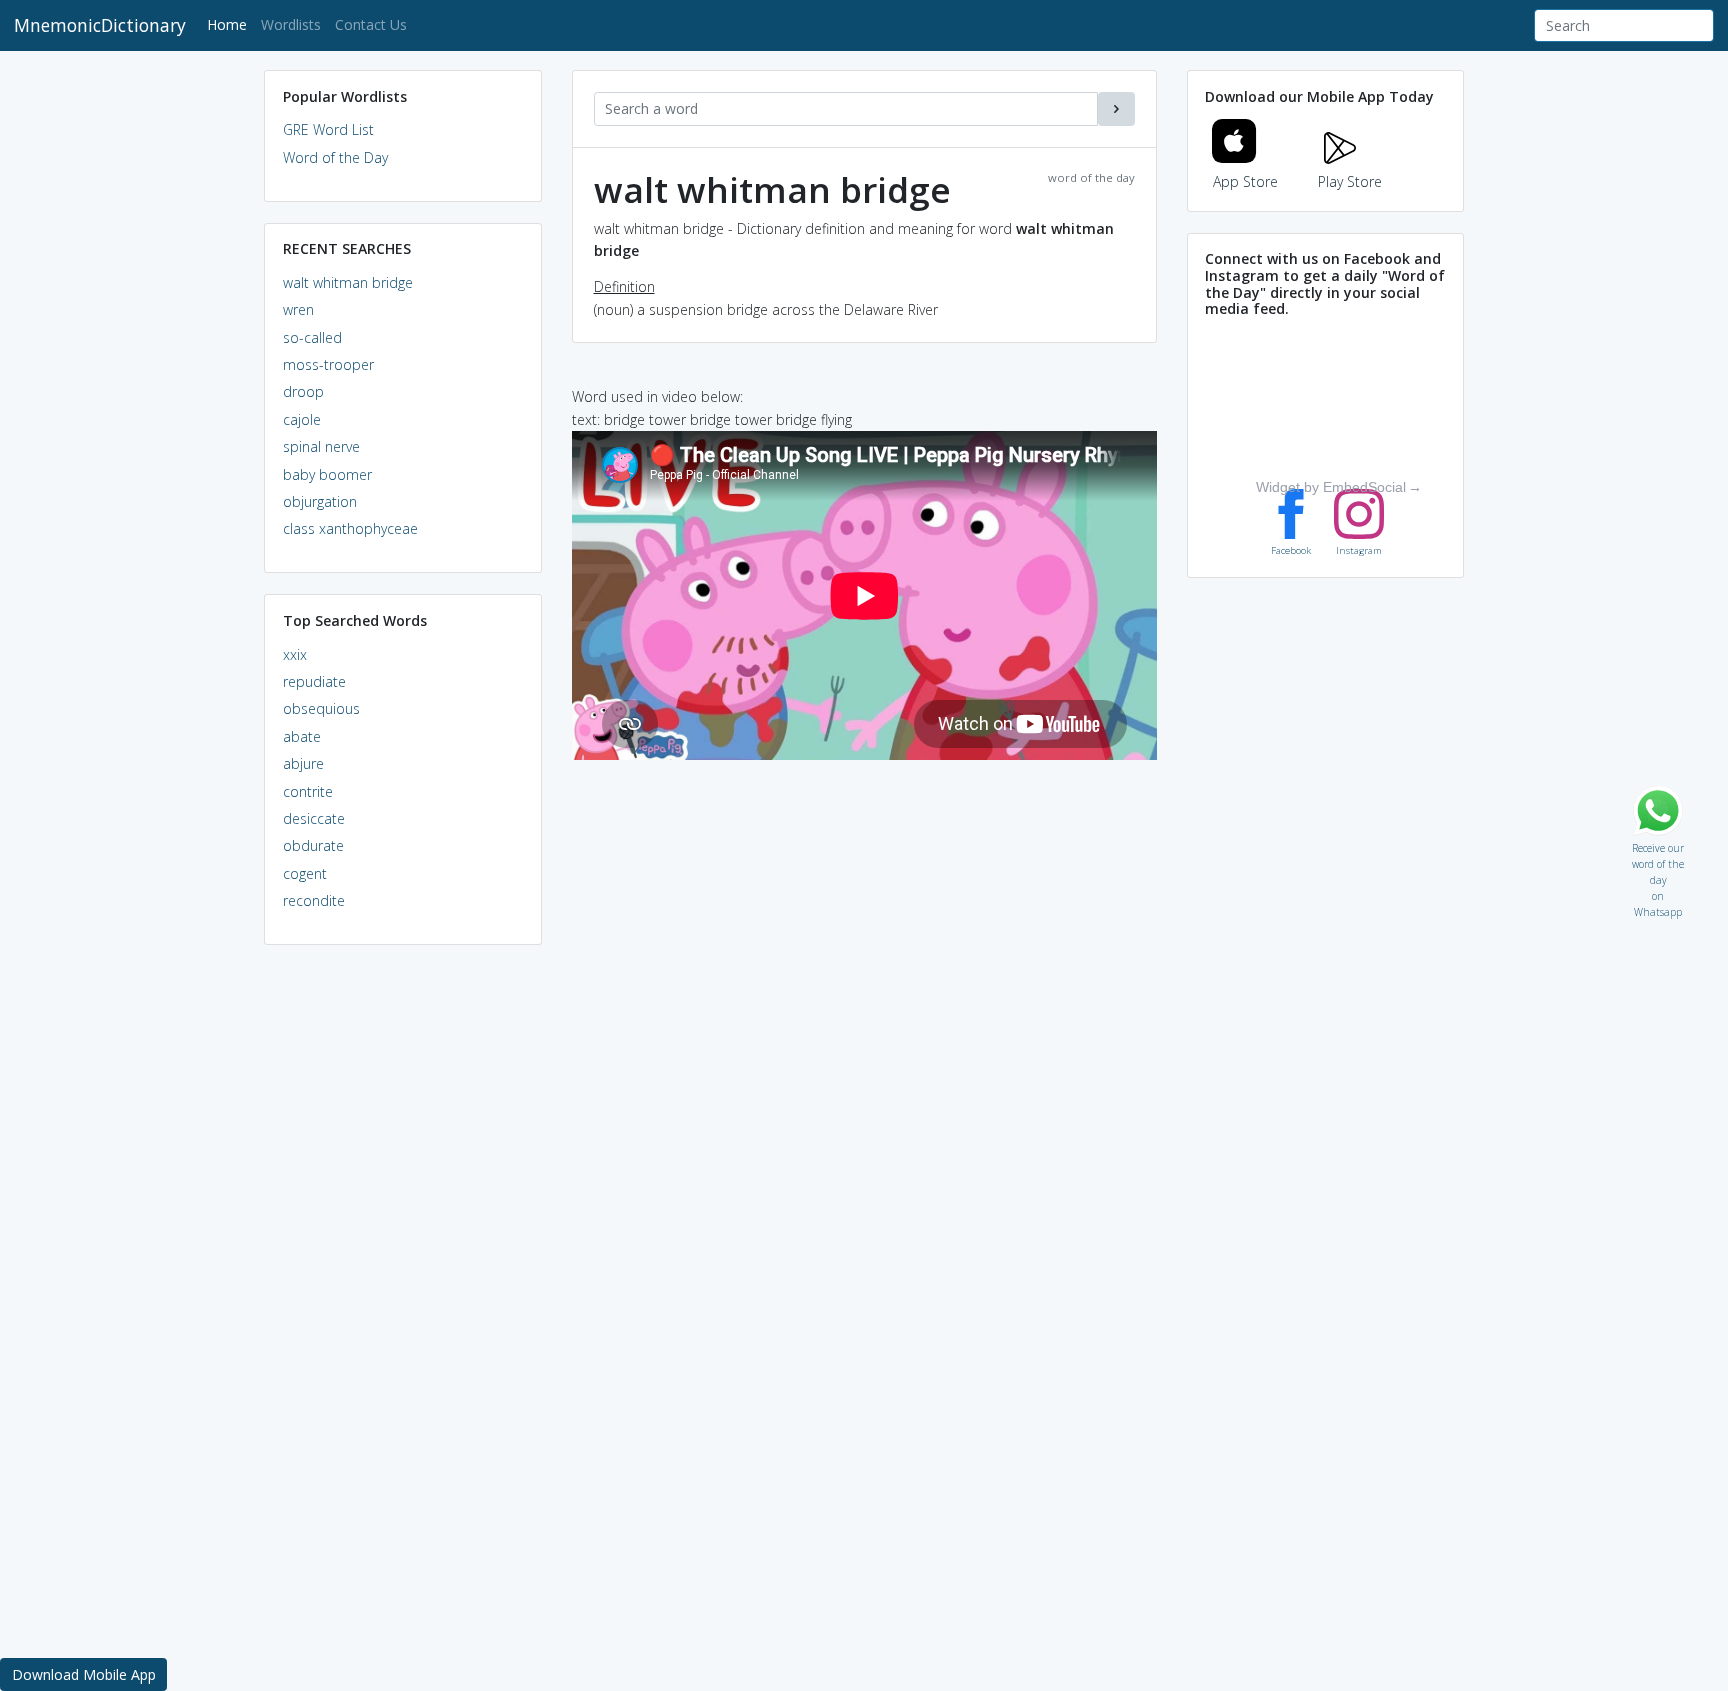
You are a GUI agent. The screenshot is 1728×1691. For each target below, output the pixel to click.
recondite (314, 900)
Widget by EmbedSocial (1331, 487)
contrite (308, 791)
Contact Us (371, 24)
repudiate (314, 681)
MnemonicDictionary (100, 25)
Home (230, 24)
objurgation (320, 501)
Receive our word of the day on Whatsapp (1658, 843)
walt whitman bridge (348, 282)
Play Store (1350, 181)
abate (302, 736)
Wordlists (291, 24)
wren (298, 309)
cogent (305, 873)
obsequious (321, 708)
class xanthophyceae (350, 528)
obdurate (313, 845)
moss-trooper (328, 364)
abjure (303, 763)
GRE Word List (328, 129)
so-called (312, 337)
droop (303, 391)
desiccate (314, 818)
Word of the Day (335, 157)
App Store (1245, 181)
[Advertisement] (403, 1266)
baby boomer (327, 474)
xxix (295, 654)
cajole (302, 419)
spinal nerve (321, 446)
